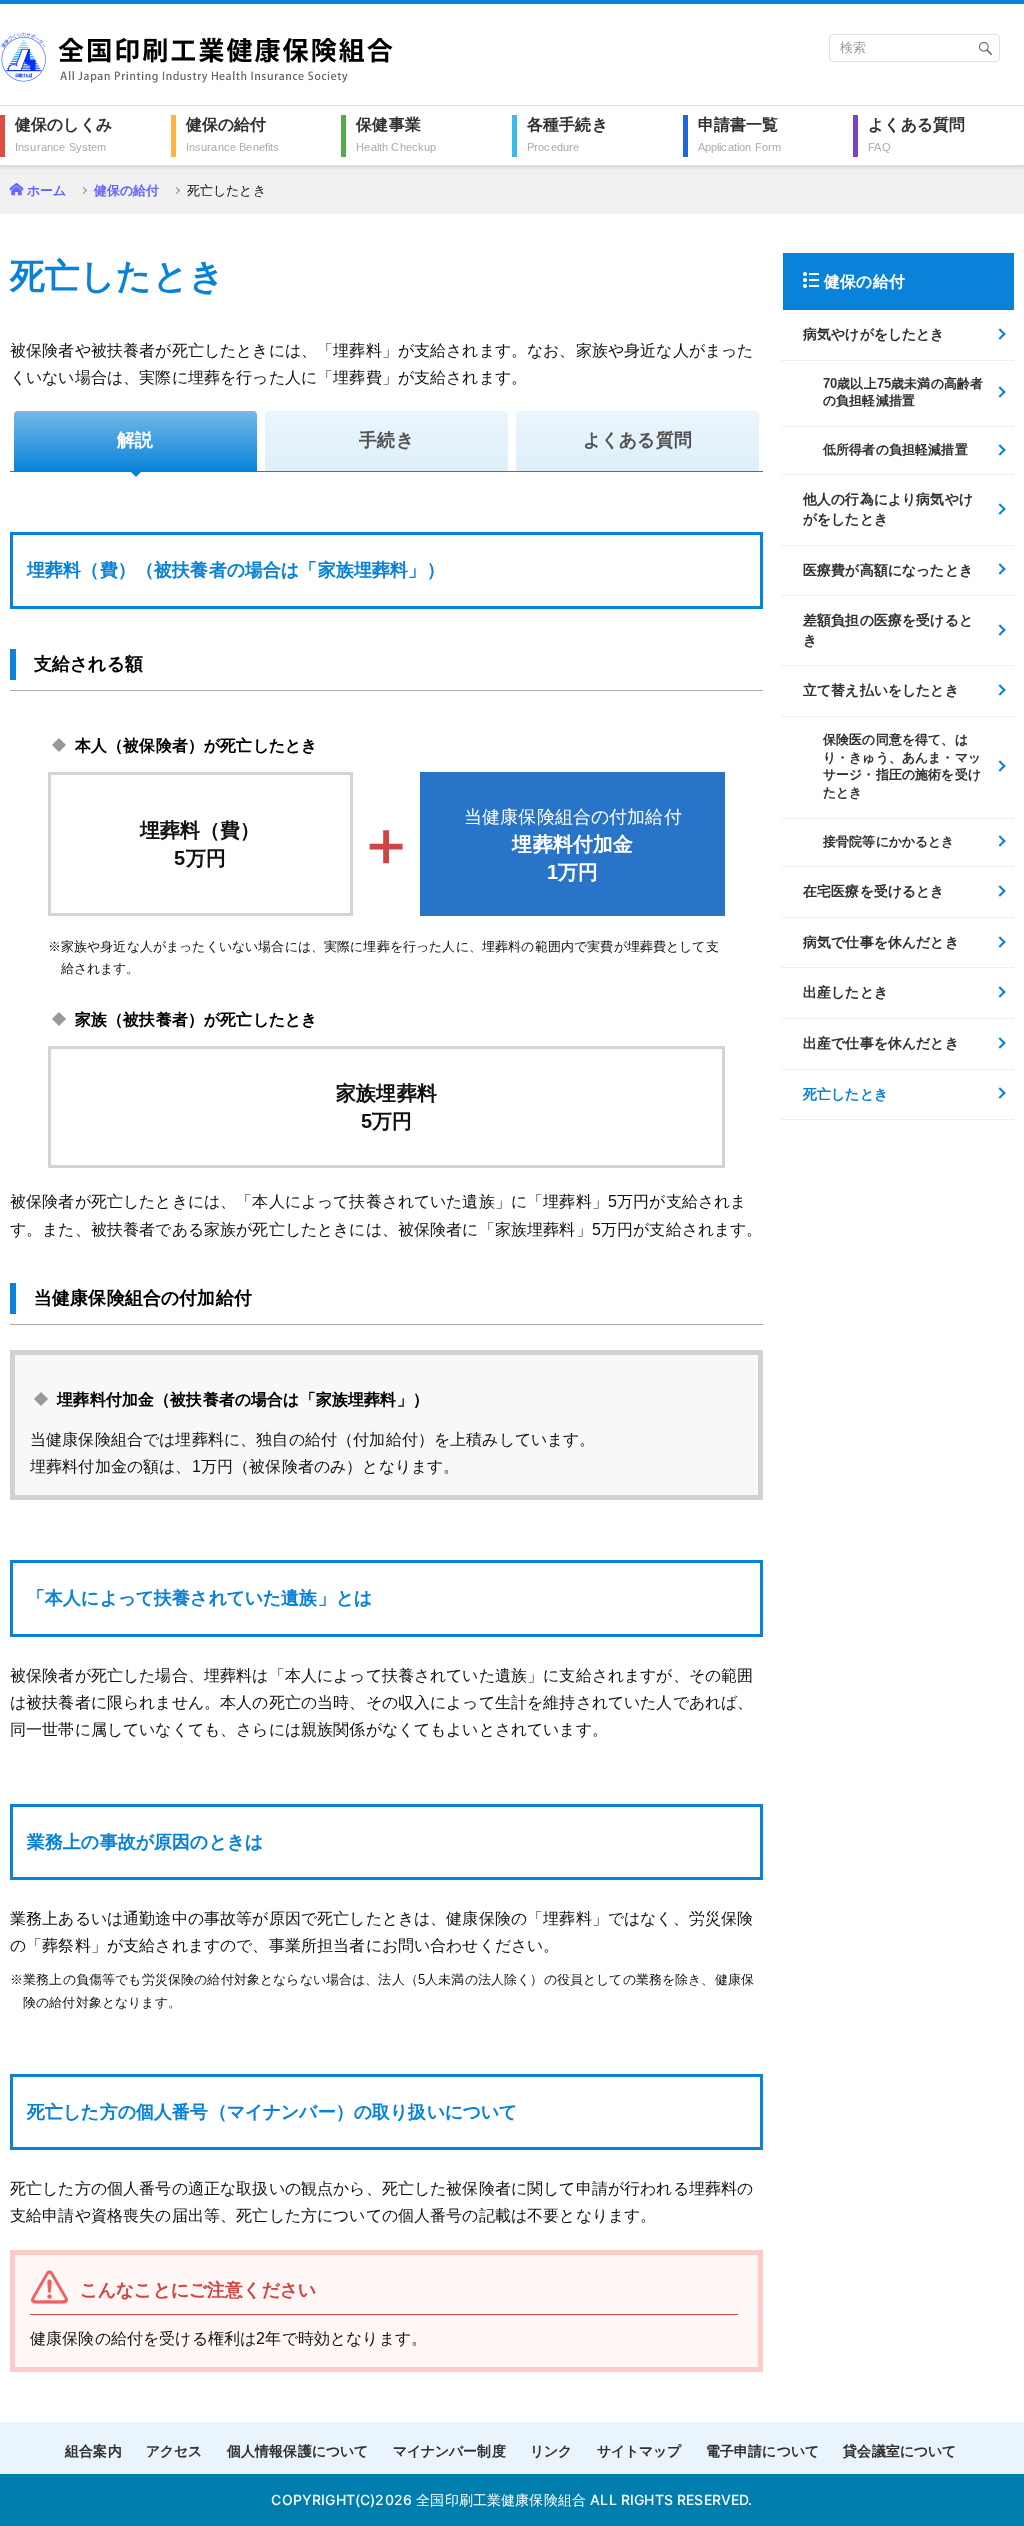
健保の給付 (127, 190)
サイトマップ (639, 2451)
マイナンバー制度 (449, 2451)
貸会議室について (899, 2451)
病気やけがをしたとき (874, 334)
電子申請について (762, 2451)
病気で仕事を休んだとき (881, 942)
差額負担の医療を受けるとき (888, 630)
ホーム (46, 190)
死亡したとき (845, 1094)
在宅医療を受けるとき (874, 891)
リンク (551, 2451)
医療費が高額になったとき (888, 570)
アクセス (174, 2451)
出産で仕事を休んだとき (881, 1043)
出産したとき (845, 992)
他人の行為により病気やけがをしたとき (888, 509)
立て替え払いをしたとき (881, 690)
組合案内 (93, 2451)
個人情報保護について (298, 2451)
